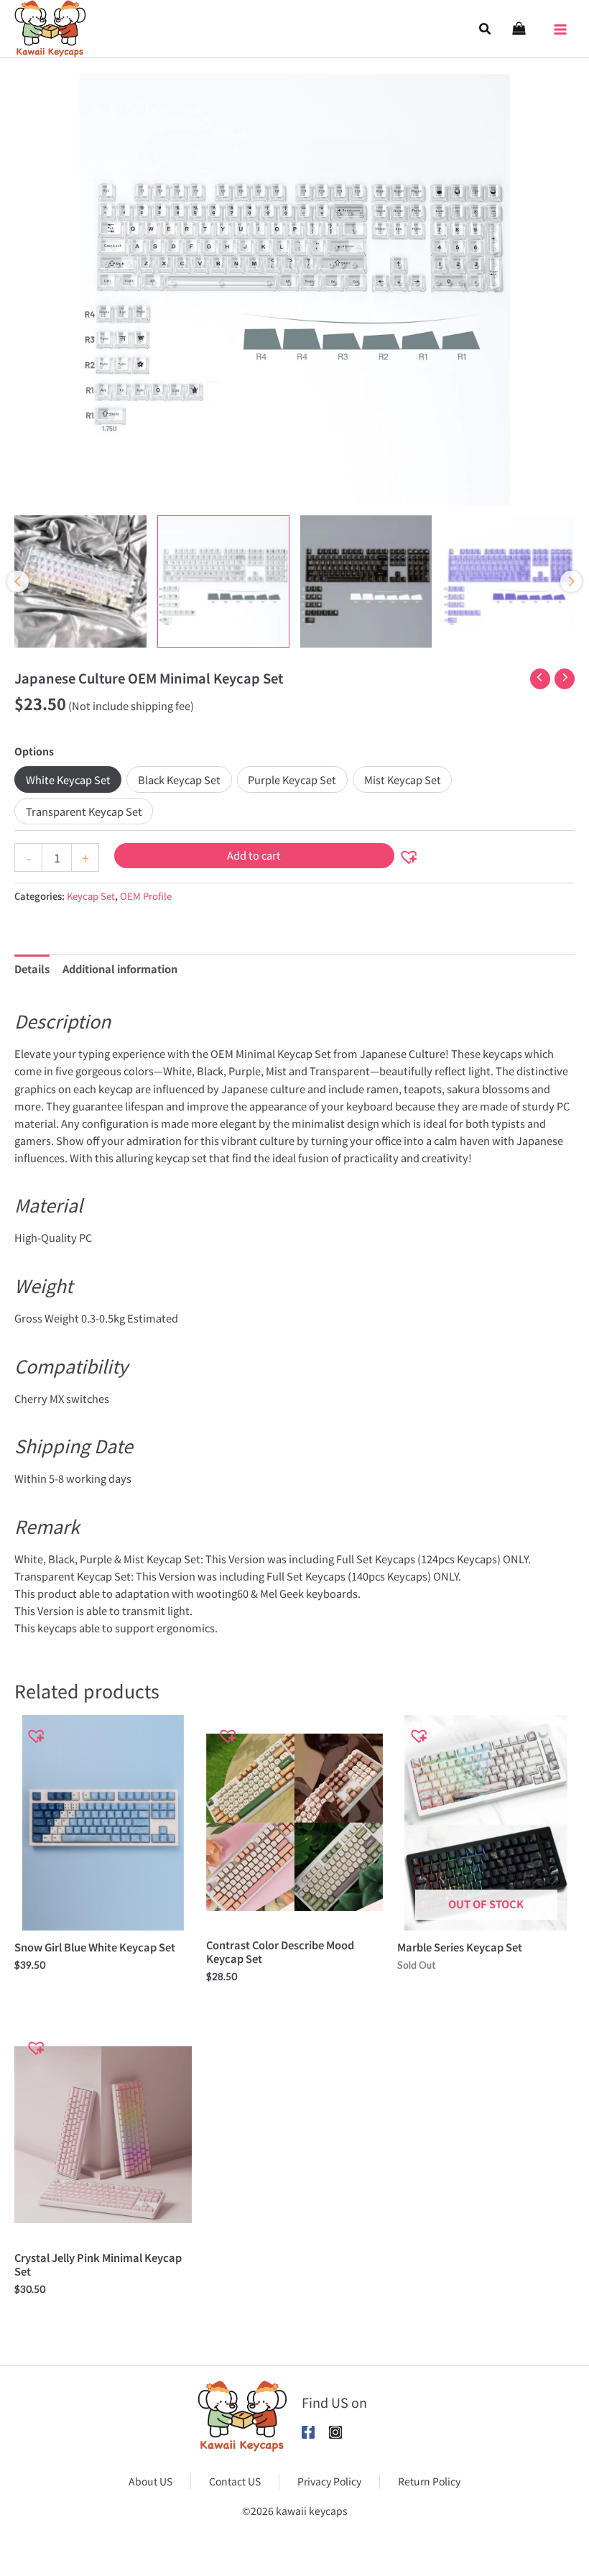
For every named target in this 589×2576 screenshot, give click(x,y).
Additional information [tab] (120, 969)
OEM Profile (146, 896)
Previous (18, 581)
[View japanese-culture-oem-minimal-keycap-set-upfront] (80, 581)
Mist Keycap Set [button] (403, 779)
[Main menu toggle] (560, 25)
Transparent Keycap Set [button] (84, 811)
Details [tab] (32, 969)
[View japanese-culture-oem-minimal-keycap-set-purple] (509, 581)
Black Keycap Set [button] (179, 779)
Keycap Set (91, 896)
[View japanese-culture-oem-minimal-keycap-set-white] (223, 581)
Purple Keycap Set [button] (292, 779)
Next (571, 581)
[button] (486, 29)
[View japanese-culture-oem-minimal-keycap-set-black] (366, 581)
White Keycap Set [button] (68, 779)
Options (34, 751)
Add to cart (254, 855)
